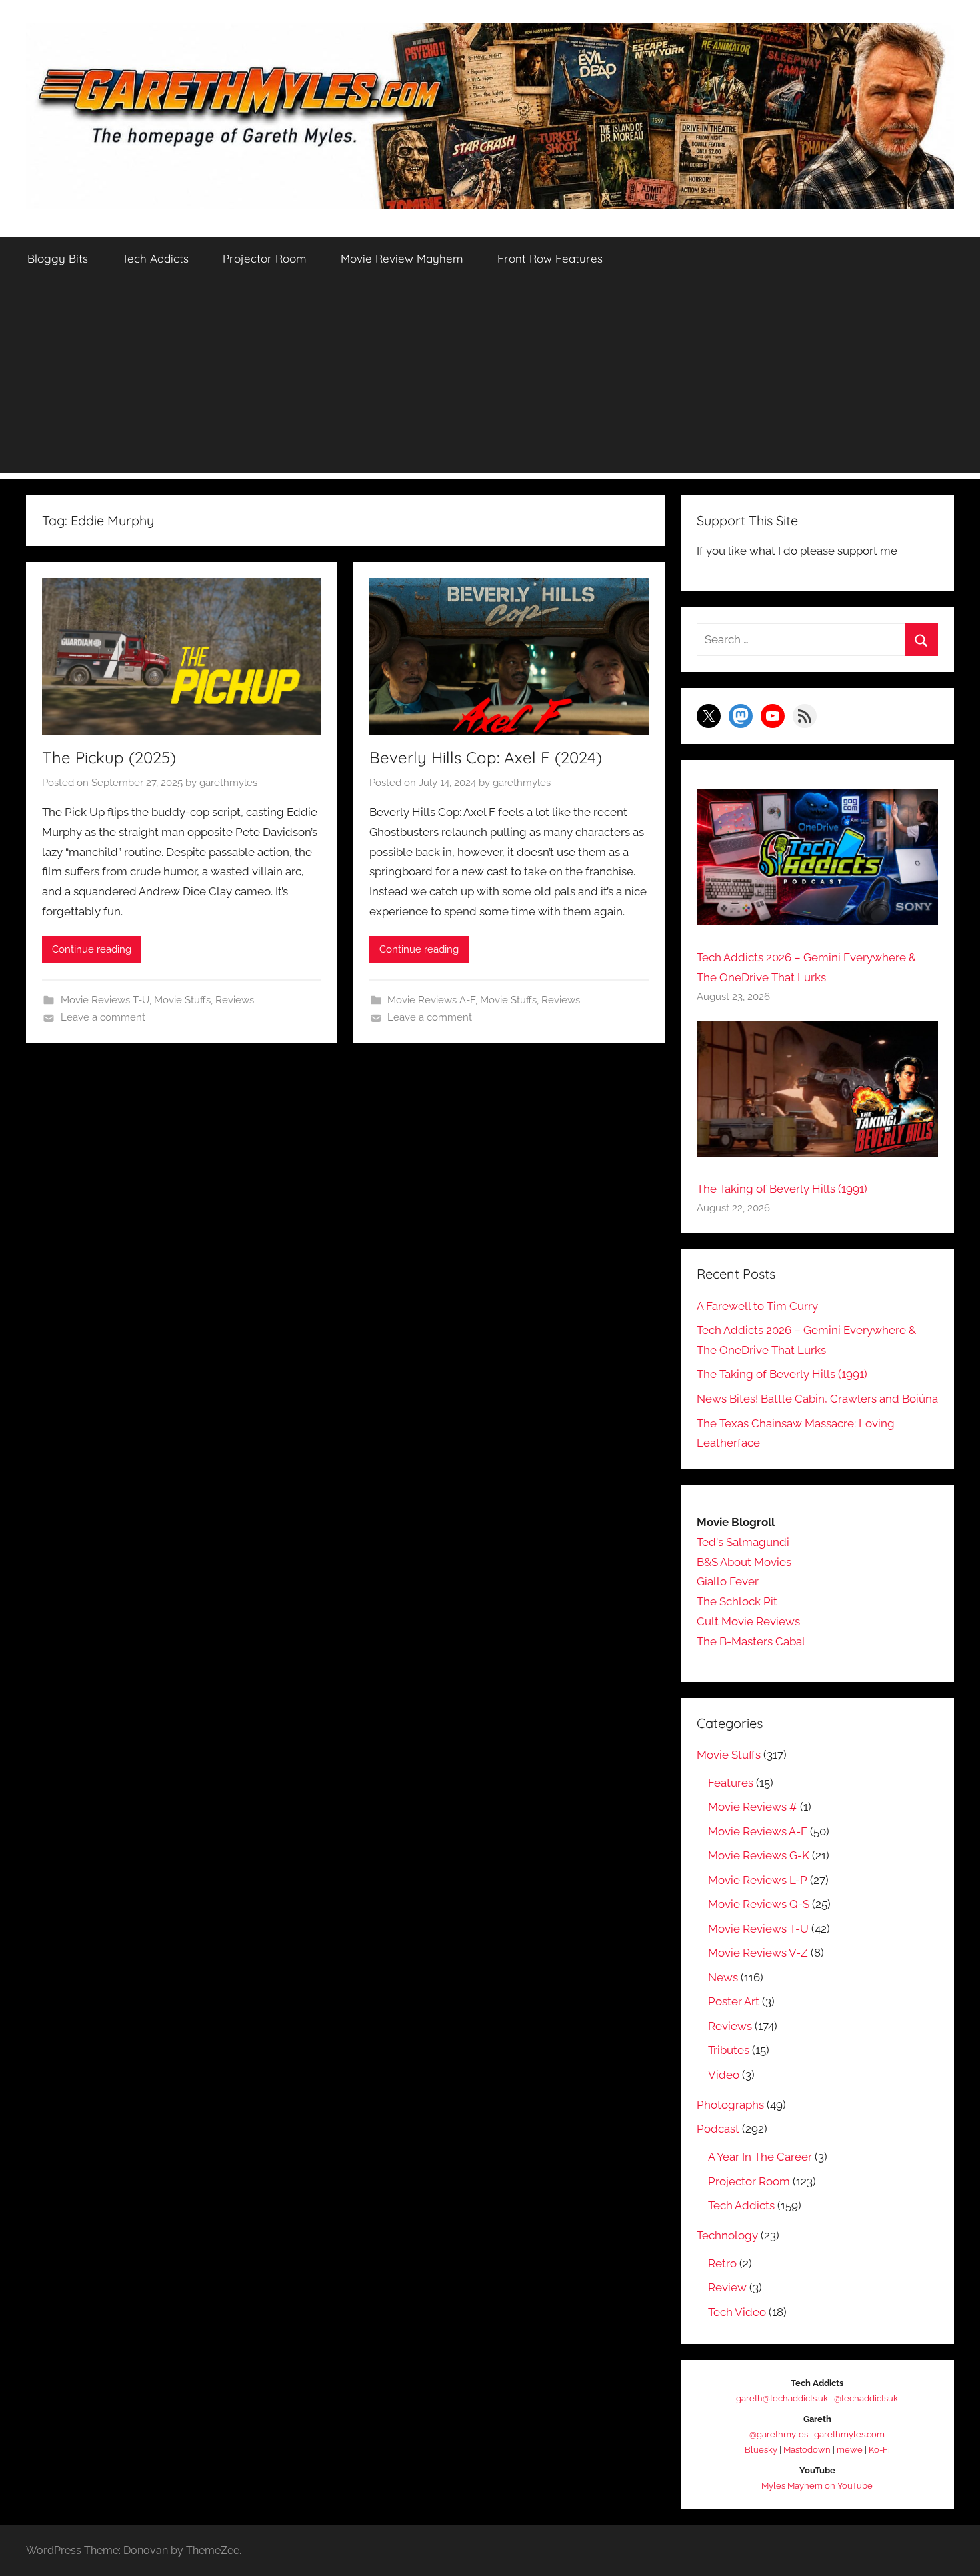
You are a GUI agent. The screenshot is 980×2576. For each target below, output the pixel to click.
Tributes (729, 2050)
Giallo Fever (728, 1581)
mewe (850, 2450)
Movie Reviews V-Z (758, 1953)
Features (731, 1783)
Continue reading (92, 949)
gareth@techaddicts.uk (782, 2398)
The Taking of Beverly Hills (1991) (782, 1189)
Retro (722, 2263)
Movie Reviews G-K (759, 1855)
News (723, 1977)
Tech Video (737, 2312)
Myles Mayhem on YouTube (817, 2486)
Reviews (235, 1000)
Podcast (718, 2129)
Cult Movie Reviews (748, 1621)
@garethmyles (779, 2434)
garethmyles (228, 783)
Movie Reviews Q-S (759, 1904)
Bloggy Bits (58, 258)
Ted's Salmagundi (743, 1542)
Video (724, 2075)
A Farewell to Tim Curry (757, 1306)
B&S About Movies (744, 1562)
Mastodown (807, 2450)
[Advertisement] (490, 379)
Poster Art (734, 2001)
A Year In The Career (760, 2157)
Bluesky (761, 2450)
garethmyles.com (849, 2434)
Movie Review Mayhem (402, 258)
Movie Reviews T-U (105, 1000)
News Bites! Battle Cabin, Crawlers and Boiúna (817, 1399)
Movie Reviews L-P (758, 1880)
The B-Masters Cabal (751, 1641)
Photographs (730, 2105)
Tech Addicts (155, 258)
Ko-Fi (879, 2450)
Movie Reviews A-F (431, 1000)
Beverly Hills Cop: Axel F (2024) (486, 757)
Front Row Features (550, 258)
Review (727, 2287)
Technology (727, 2235)
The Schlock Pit (737, 1601)
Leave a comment (103, 1017)
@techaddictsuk (866, 2398)
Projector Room (265, 258)
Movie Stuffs (182, 1000)
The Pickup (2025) (109, 757)
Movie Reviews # (753, 1807)
